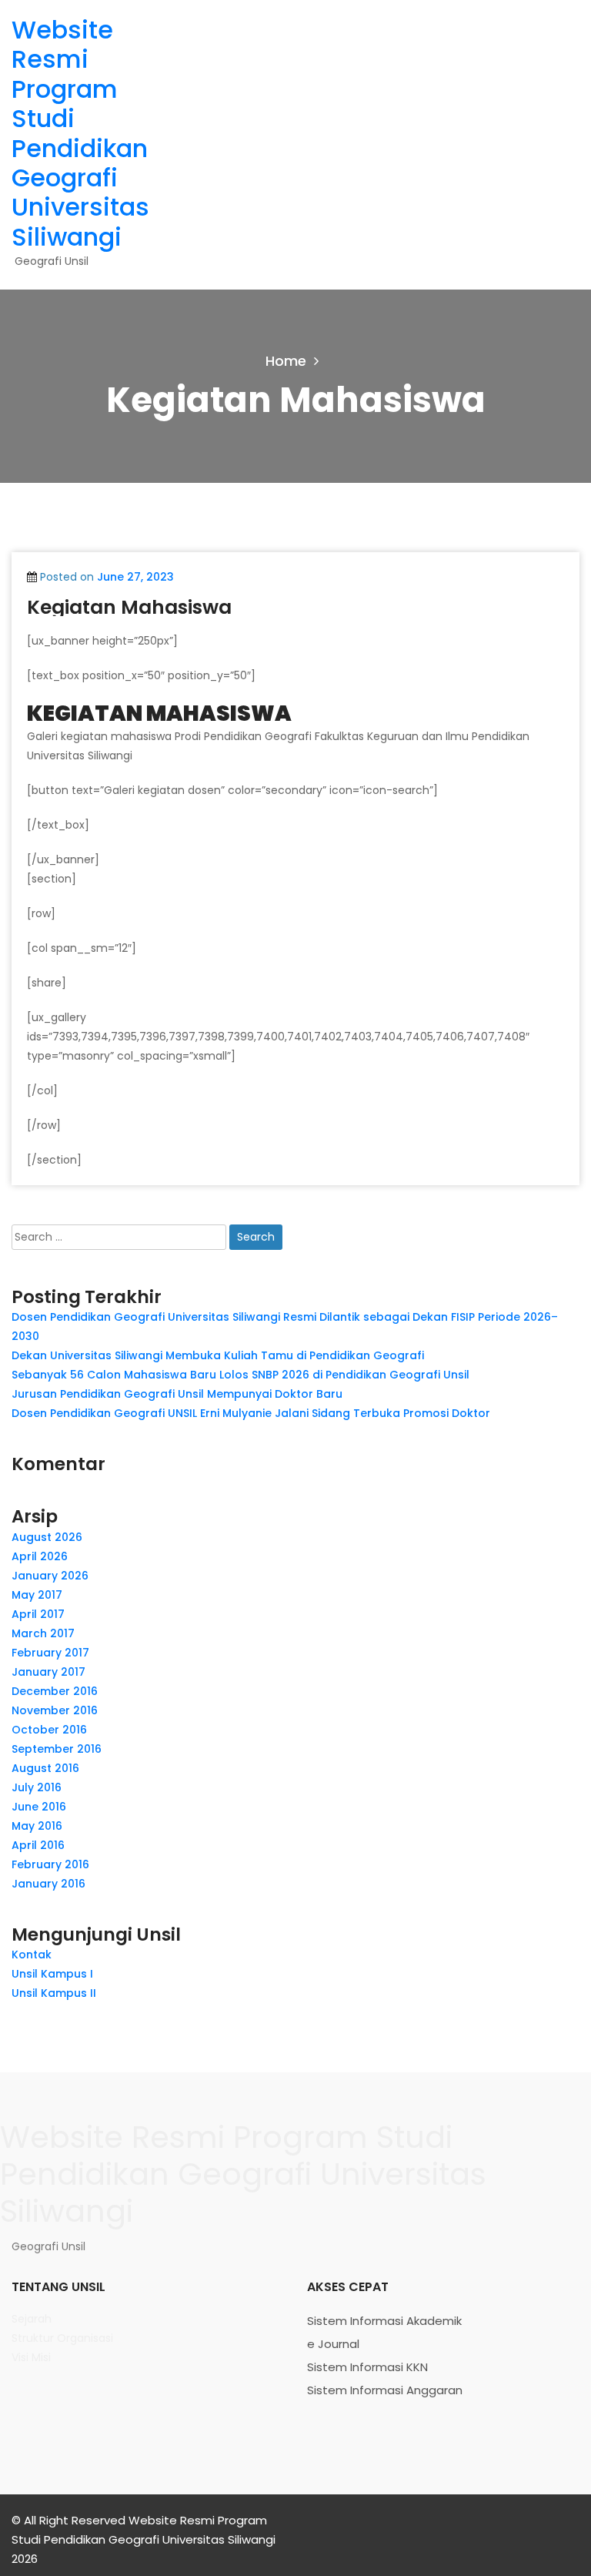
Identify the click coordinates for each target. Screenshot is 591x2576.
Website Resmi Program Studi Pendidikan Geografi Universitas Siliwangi (80, 133)
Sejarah (32, 2319)
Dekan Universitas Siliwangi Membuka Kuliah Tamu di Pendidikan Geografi (218, 1355)
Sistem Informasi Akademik (384, 2321)
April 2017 (38, 1614)
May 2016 (37, 1826)
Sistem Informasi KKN (367, 2367)
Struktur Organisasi (62, 2338)
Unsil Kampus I (52, 1974)
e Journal (333, 2344)
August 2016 (45, 1768)
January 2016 (48, 1884)
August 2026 (47, 1537)
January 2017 (48, 1672)
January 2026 (50, 1576)
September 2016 (57, 1749)
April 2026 (40, 1556)
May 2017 (37, 1595)
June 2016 (39, 1807)
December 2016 (55, 1691)
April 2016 (38, 1845)
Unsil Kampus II (54, 1993)
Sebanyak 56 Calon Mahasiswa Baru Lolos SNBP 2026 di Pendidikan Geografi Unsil (240, 1375)
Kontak (32, 1955)
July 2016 (37, 1787)
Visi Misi (31, 2357)
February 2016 (50, 1864)
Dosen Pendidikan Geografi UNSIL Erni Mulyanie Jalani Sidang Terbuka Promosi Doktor (251, 1413)
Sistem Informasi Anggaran (385, 2390)
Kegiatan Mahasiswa (129, 607)
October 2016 (49, 1730)
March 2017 (43, 1633)
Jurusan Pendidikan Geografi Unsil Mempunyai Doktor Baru (177, 1394)
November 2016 (55, 1710)
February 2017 (50, 1653)
